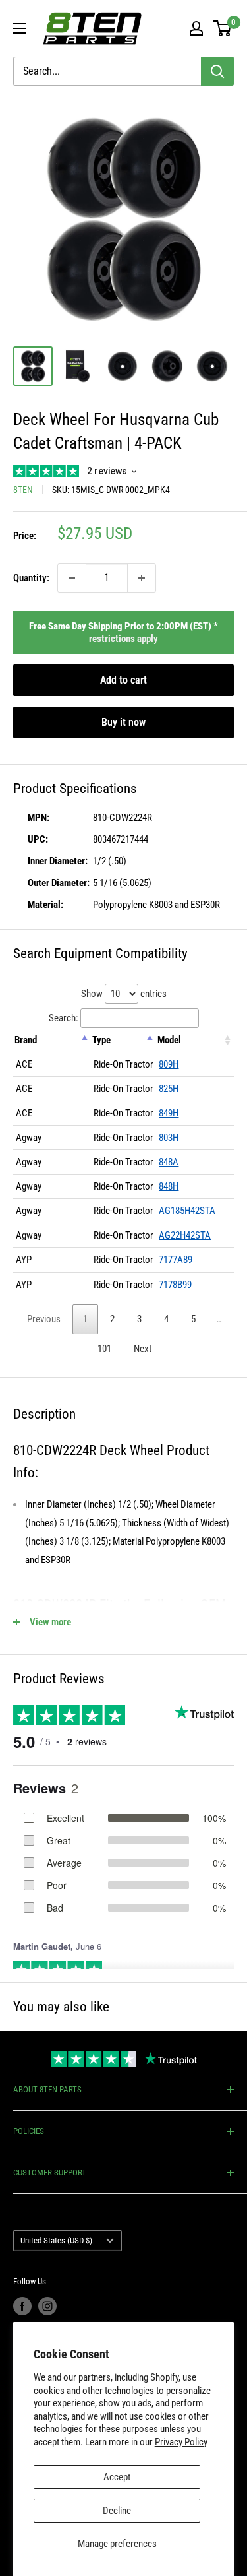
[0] (223, 28)
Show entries (124, 994)
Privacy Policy (181, 2442)
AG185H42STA (187, 1211)
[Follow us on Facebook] (22, 2306)
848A (169, 1162)
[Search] (217, 71)
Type (101, 1040)
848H (169, 1186)
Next (143, 1349)
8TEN (23, 490)
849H (169, 1113)
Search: (64, 1018)
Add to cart (123, 680)
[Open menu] (20, 28)
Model (169, 1040)
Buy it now (123, 722)
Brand (26, 1040)
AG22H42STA (185, 1235)
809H (169, 1064)
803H (169, 1138)
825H (169, 1089)
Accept (117, 2477)
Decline (117, 2511)
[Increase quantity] (142, 578)
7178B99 (175, 1285)
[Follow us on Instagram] (47, 2306)
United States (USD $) (56, 2240)
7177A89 (176, 1260)
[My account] (196, 28)
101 (104, 1349)
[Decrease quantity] (72, 578)
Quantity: (31, 578)
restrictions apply (123, 639)
